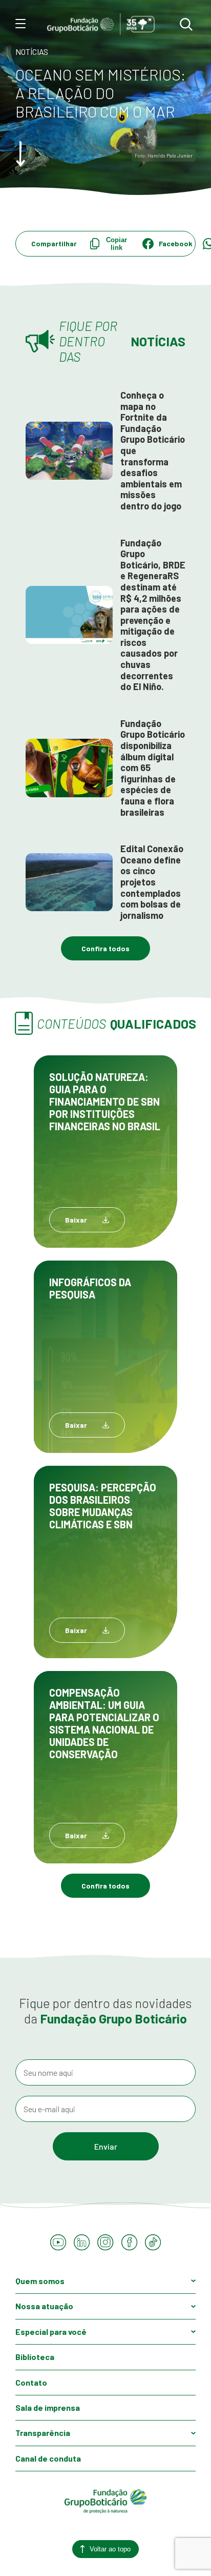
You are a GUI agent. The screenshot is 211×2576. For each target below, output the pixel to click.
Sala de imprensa (48, 2407)
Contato (31, 2382)
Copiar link (117, 244)
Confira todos (105, 948)
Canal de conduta (48, 2458)
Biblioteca (35, 2357)
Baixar (76, 1220)
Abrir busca (186, 25)
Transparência (43, 2433)
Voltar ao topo (110, 2549)
